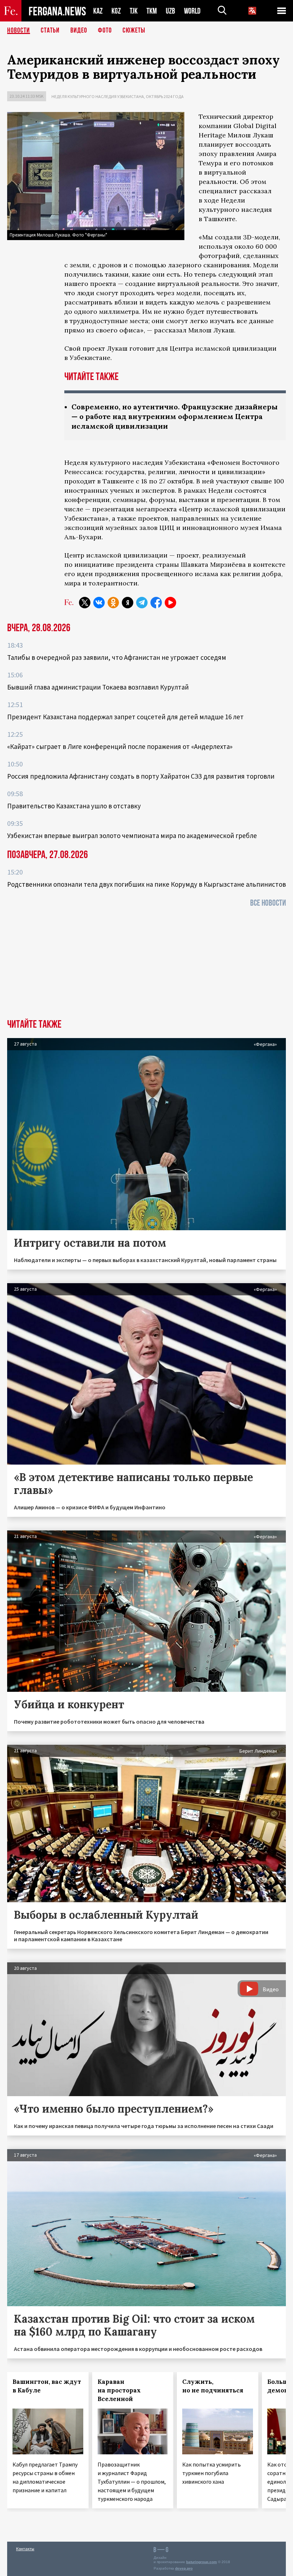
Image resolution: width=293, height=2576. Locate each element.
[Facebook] (156, 603)
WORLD (192, 11)
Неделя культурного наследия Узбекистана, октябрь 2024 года (118, 96)
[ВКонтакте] (99, 603)
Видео (79, 30)
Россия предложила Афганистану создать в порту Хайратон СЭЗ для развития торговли (141, 776)
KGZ (116, 11)
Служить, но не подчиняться (213, 2386)
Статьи (50, 30)
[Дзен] (128, 603)
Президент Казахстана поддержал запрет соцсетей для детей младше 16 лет (125, 717)
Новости (19, 30)
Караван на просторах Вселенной (119, 2390)
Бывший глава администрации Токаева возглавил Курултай (98, 687)
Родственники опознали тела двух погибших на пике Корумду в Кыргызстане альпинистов (146, 884)
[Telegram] (142, 603)
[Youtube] (170, 603)
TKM (152, 11)
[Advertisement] (146, 965)
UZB (170, 11)
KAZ (98, 11)
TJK (134, 11)
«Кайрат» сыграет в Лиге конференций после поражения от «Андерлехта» (120, 746)
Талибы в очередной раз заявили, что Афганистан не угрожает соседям (117, 657)
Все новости (268, 903)
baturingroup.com (202, 2562)
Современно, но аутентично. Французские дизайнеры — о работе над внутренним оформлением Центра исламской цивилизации (175, 416)
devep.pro (184, 2568)
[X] (85, 603)
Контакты (25, 2549)
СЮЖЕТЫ (134, 30)
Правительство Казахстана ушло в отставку (74, 806)
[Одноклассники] (113, 603)
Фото (105, 30)
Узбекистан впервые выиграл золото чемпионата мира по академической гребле (132, 836)
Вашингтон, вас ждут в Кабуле (47, 2386)
